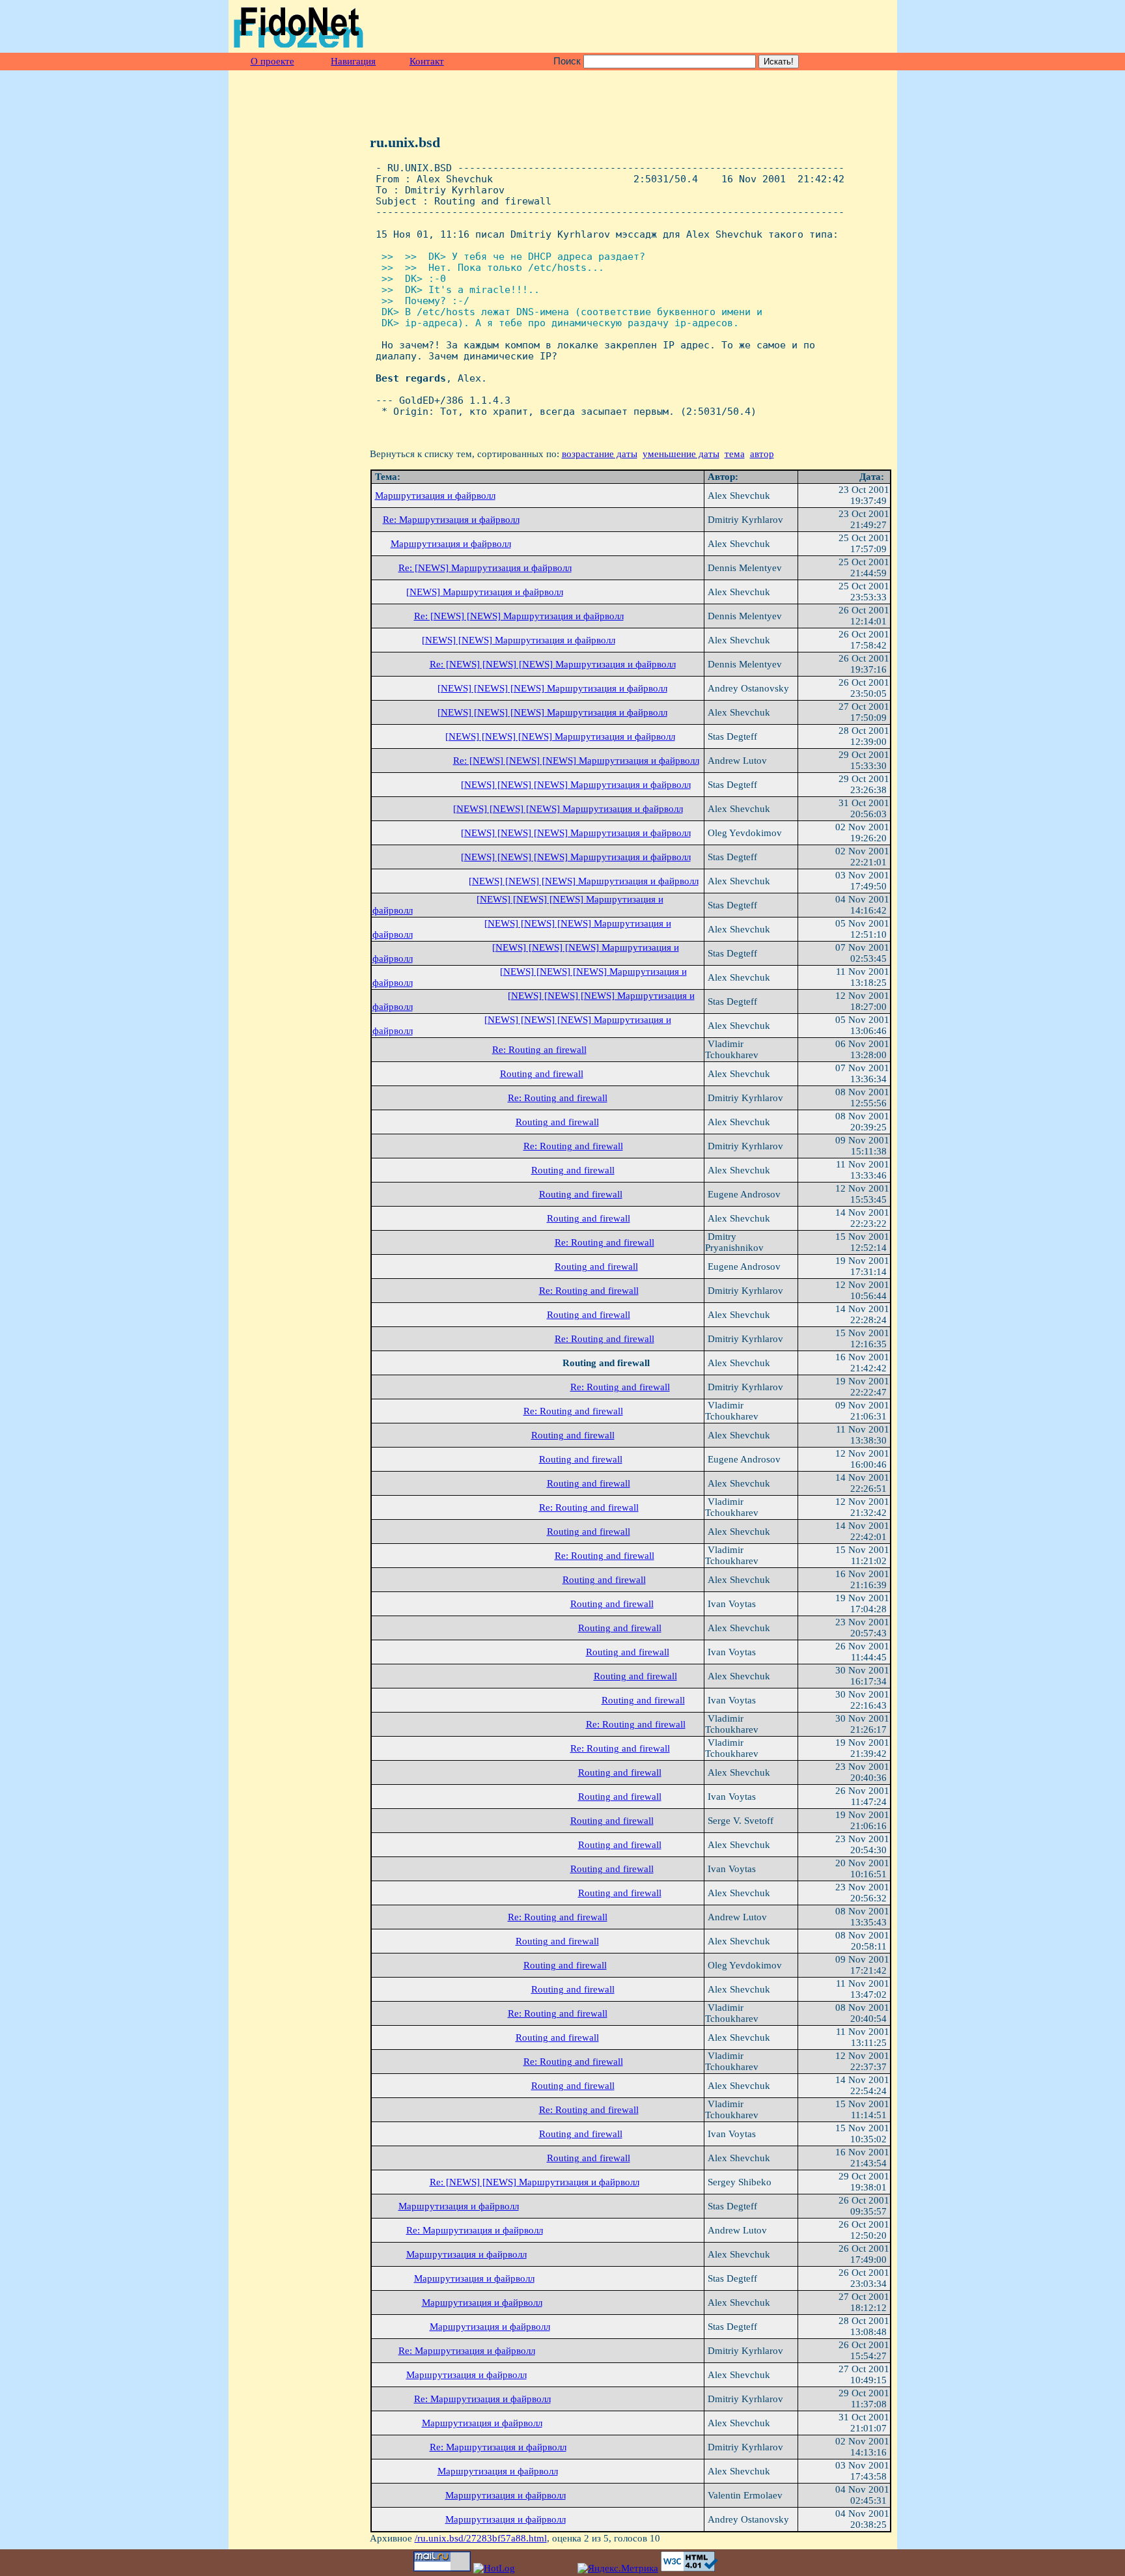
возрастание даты (600, 454)
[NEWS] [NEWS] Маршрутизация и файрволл (519, 640)
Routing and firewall (542, 1074)
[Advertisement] (740, 27)
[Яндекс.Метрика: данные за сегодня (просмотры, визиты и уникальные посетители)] (618, 2569)
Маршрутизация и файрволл (435, 496)
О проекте (272, 61)
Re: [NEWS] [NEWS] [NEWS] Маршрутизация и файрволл (553, 664)
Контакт (427, 61)
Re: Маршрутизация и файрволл (451, 520)
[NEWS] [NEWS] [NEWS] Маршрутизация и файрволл (552, 688)
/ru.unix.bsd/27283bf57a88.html (481, 2538)
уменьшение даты (681, 454)
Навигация (353, 61)
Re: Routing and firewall (558, 1098)
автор (762, 454)
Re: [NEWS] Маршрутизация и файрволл (485, 568)
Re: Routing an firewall (539, 1050)
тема (735, 454)
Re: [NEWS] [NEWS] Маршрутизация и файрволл (519, 616)
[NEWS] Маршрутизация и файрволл (485, 592)
